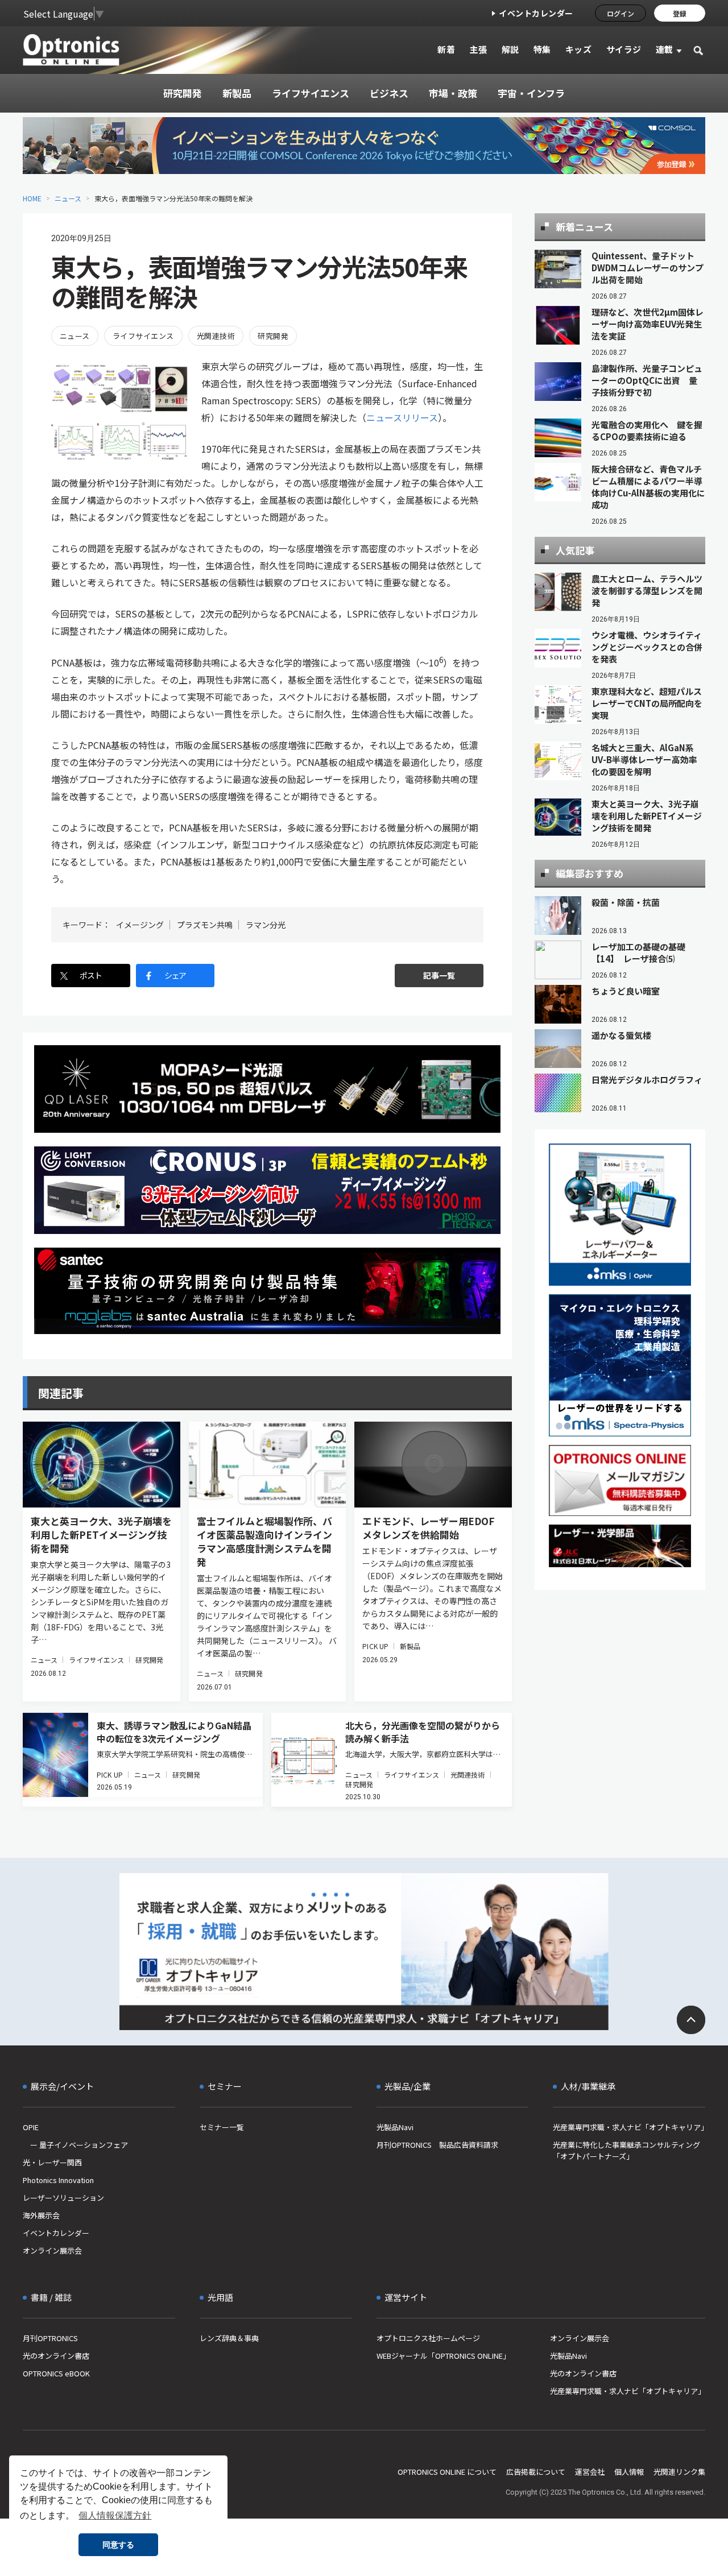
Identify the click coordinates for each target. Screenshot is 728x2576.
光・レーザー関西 (52, 2162)
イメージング (140, 925)
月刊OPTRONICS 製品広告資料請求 (437, 2145)
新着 (446, 49)
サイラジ (624, 49)
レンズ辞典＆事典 (229, 2338)
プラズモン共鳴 (205, 925)
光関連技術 (216, 336)
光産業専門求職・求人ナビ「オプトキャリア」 (629, 2127)
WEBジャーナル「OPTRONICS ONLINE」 (443, 2356)
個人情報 (629, 2472)
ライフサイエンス (143, 336)
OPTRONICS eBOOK (56, 2373)
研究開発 (273, 336)
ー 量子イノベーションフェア (75, 2145)
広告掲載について (536, 2472)
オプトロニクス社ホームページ (428, 2338)
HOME (32, 198)
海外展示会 (41, 2215)
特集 (542, 49)
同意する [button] (118, 2545)
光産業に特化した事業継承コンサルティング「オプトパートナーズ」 (626, 2150)
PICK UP (375, 1646)
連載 (665, 49)
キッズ (579, 49)
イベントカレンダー (536, 13)
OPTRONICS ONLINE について (447, 2472)
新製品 (410, 1646)
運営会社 (590, 2472)
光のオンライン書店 (56, 2356)
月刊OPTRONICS (50, 2338)
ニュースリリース (402, 417)
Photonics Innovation (58, 2180)
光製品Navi (395, 2127)
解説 (510, 49)
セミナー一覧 (222, 2127)
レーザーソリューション (63, 2198)
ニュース (68, 198)
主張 (478, 49)
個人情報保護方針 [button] (115, 2515)
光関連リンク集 (679, 2472)
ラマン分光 (266, 925)
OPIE (31, 2127)
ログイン (621, 13)
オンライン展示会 (52, 2250)
